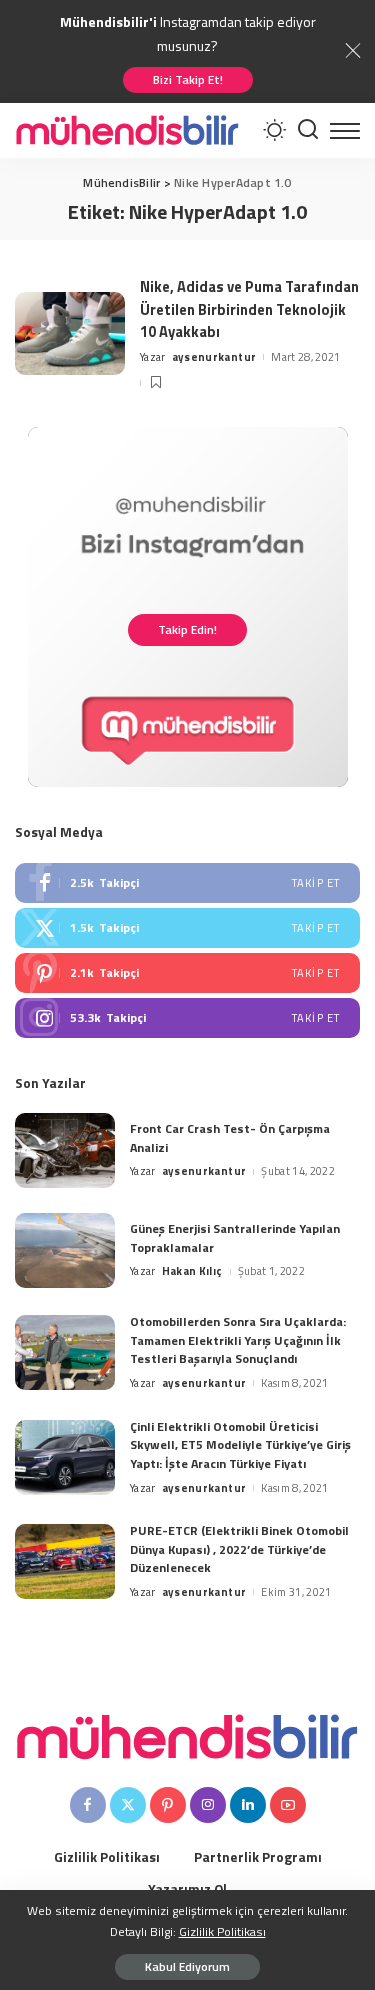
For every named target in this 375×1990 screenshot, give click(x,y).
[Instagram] (187, 1018)
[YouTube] (288, 1805)
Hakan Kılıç (192, 1271)
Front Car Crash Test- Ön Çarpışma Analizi (230, 1138)
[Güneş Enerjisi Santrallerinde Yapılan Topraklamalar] (65, 1250)
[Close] (353, 51)
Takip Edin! (187, 629)
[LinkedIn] (248, 1805)
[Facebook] (187, 883)
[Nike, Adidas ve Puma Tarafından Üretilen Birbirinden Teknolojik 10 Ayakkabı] (70, 333)
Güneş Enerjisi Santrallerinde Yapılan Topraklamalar (235, 1238)
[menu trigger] (345, 130)
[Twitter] (187, 928)
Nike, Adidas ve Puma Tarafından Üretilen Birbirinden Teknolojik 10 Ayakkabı (249, 309)
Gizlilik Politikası (222, 1931)
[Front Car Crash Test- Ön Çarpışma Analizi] (65, 1150)
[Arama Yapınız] (308, 130)
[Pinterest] (187, 973)
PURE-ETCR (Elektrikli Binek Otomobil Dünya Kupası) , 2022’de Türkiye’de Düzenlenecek (239, 1549)
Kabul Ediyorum (187, 1966)
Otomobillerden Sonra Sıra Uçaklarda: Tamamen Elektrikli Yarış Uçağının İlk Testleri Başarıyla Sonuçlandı (238, 1340)
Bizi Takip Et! (188, 79)
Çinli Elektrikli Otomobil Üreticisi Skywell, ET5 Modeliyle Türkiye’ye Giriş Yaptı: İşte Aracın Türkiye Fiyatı (240, 1445)
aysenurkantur (214, 357)
